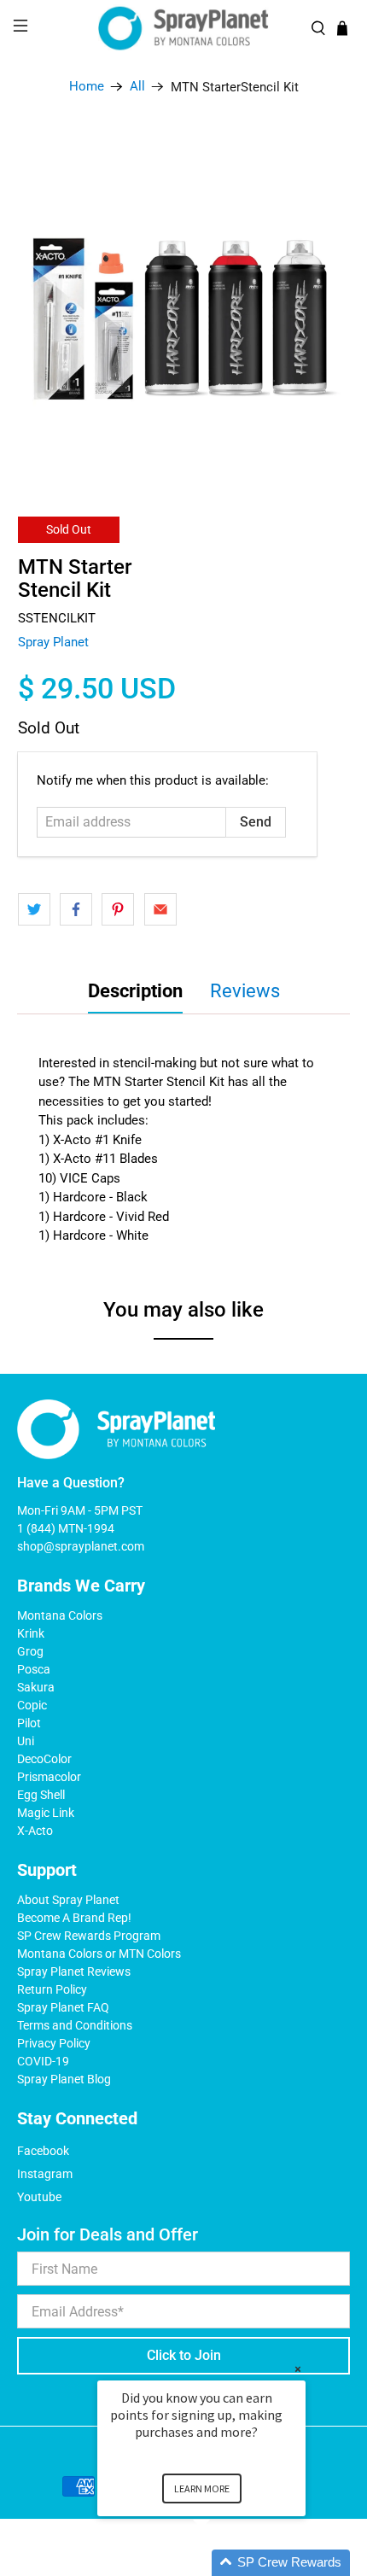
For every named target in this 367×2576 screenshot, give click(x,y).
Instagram (45, 2174)
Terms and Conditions (75, 2025)
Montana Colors (60, 1615)
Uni (26, 1741)
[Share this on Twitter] (34, 909)
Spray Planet (53, 642)
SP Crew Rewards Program (89, 1936)
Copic (32, 1705)
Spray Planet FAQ (63, 2007)
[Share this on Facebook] (76, 909)
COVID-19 (43, 2061)
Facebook (43, 2151)
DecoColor (44, 1759)
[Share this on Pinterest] (118, 909)
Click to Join (184, 2355)
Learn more (202, 2488)
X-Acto (35, 1831)
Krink (31, 1633)
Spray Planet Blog (64, 2079)
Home (87, 87)
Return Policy (52, 1989)
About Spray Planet (68, 1900)
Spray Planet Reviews (74, 1971)
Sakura (36, 1687)
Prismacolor (49, 1777)
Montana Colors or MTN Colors (99, 1954)
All (137, 87)
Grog (30, 1651)
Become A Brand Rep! (74, 1918)
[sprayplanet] (184, 29)
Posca (34, 1669)
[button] (222, 2563)
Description (135, 991)
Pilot (29, 1723)
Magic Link (46, 1813)
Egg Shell (41, 1795)
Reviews (245, 991)
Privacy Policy (54, 2043)
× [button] (298, 2369)
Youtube (39, 2197)
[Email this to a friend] (160, 909)
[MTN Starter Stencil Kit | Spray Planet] (184, 300)
